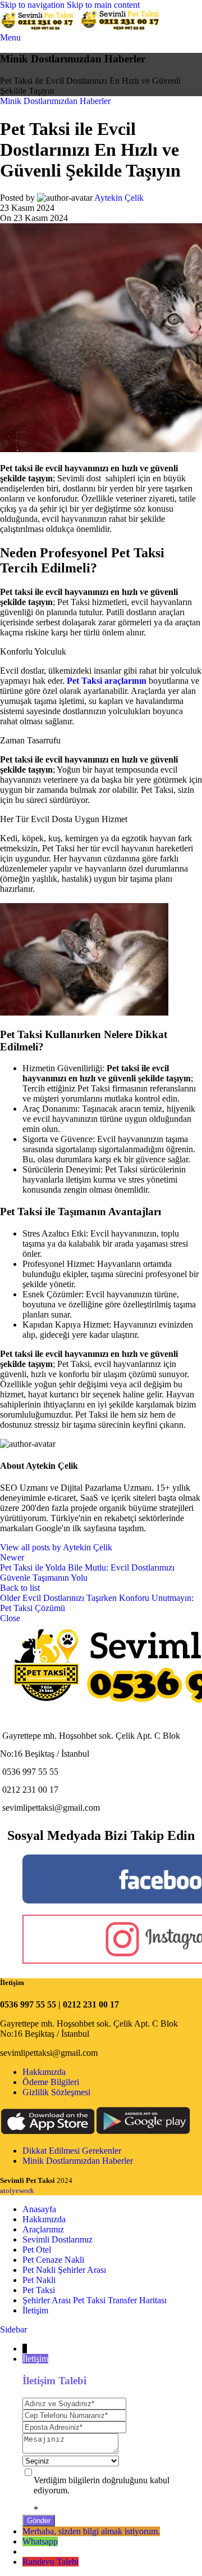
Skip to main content (103, 5)
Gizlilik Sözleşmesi (56, 2092)
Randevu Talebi (50, 2562)
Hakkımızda (44, 2072)
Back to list (20, 1588)
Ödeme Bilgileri (51, 2082)
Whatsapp (40, 2541)
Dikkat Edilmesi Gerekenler (72, 2151)
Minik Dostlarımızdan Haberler (55, 101)
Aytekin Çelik (119, 198)
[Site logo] (40, 27)
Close (10, 1618)
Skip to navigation (33, 5)
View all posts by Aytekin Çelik (56, 1547)
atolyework (17, 2191)
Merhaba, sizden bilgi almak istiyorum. (91, 2531)
